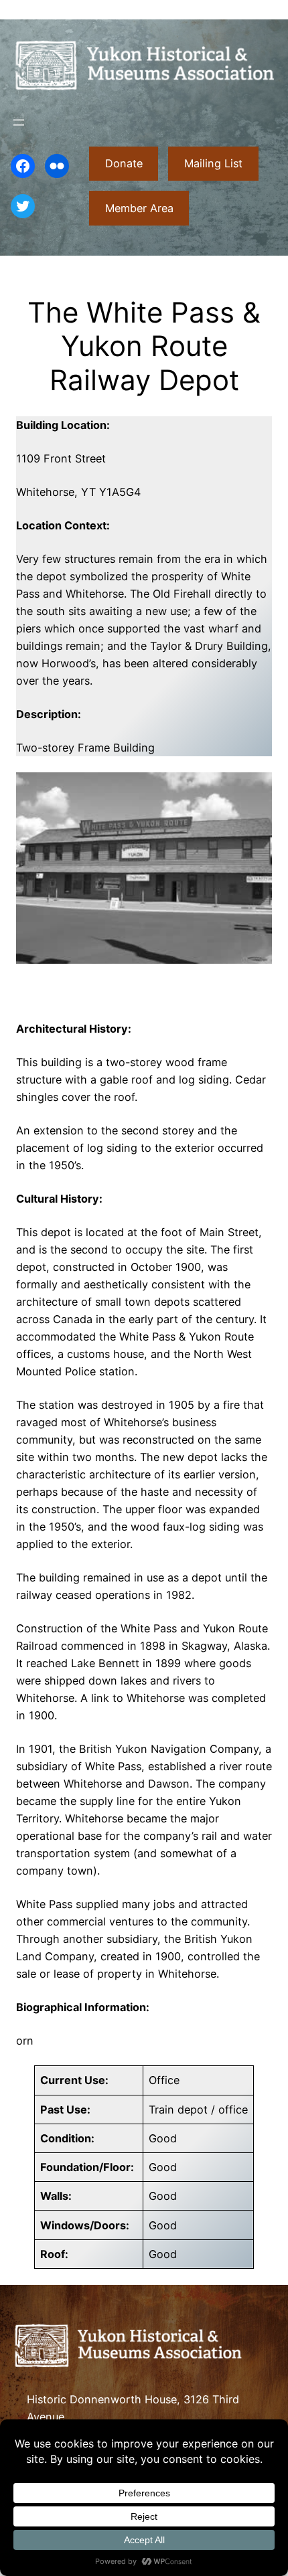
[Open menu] (19, 122)
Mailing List (213, 163)
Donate (124, 163)
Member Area (139, 208)
